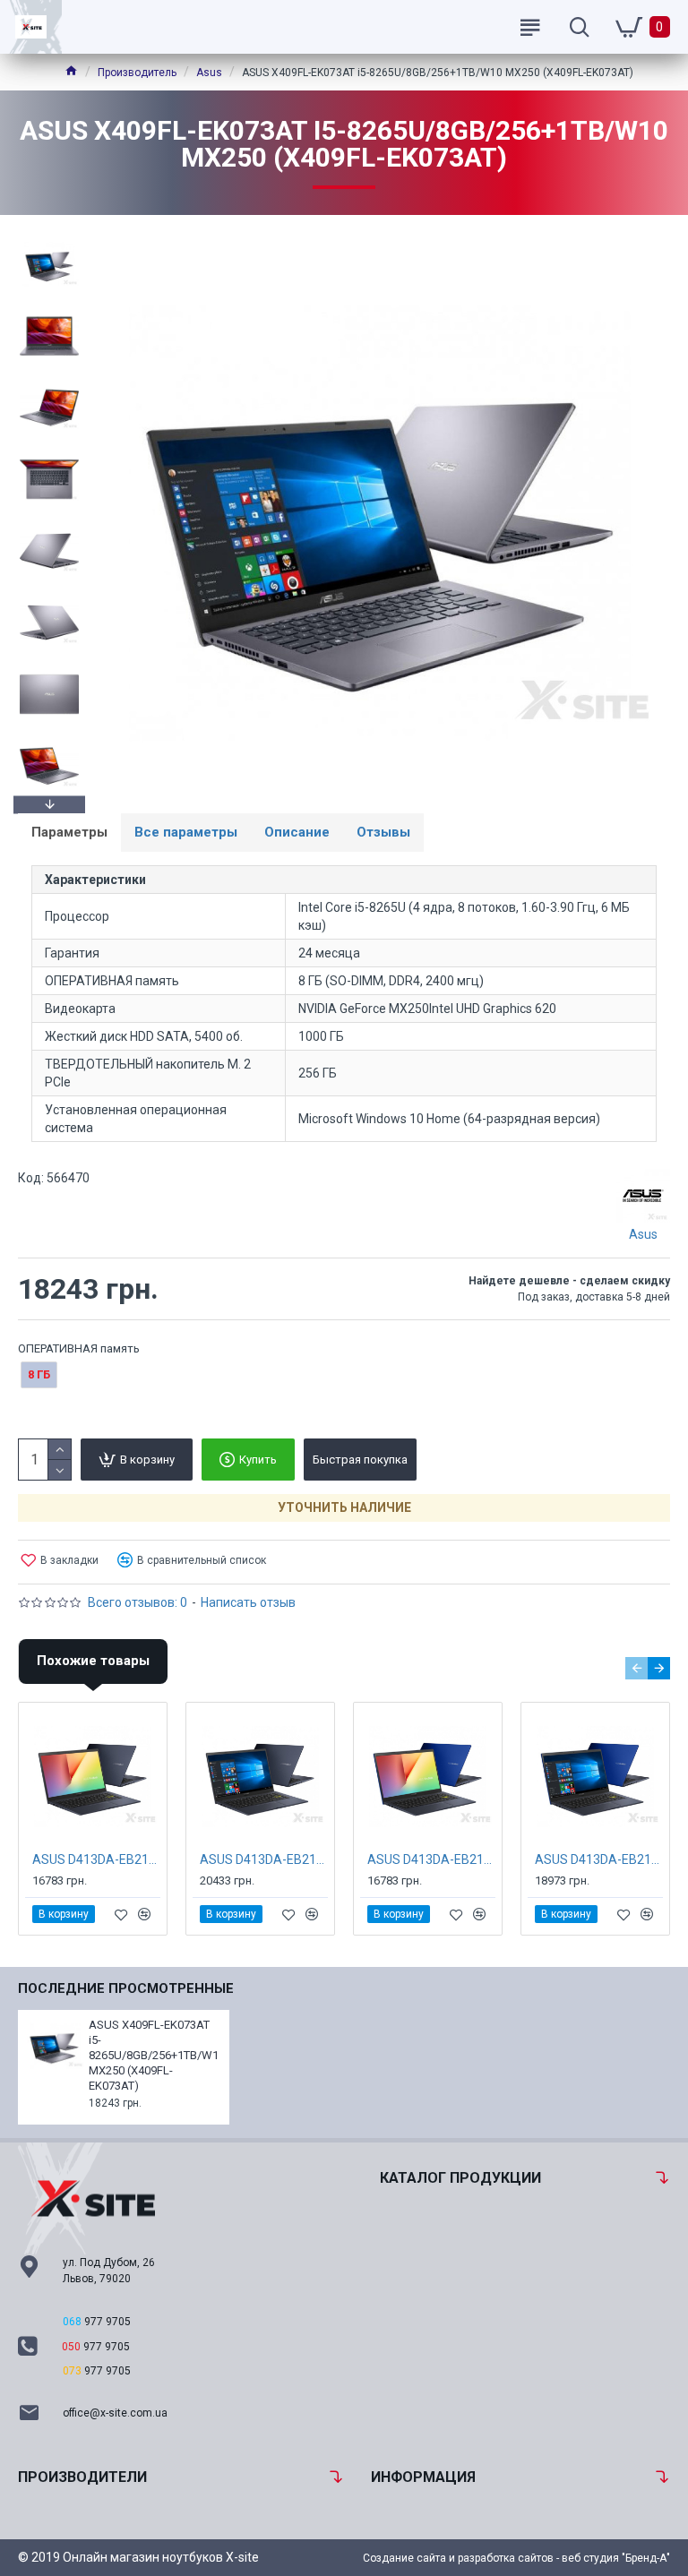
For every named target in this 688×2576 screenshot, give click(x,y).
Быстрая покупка (360, 1460)
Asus (209, 73)
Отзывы (383, 832)
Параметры (69, 832)
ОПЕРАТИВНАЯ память (79, 1348)
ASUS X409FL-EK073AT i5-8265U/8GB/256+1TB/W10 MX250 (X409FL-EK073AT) (154, 2055)
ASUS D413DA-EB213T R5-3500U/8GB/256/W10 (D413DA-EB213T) (264, 1859)
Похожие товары (93, 1661)
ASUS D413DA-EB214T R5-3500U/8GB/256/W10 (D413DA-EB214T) (599, 1859)
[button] (49, 237)
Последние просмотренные (126, 1988)
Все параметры (186, 832)
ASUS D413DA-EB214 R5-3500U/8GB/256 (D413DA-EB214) (431, 1859)
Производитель (137, 73)
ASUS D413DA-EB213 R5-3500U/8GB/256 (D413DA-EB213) (96, 1859)
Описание (297, 832)
